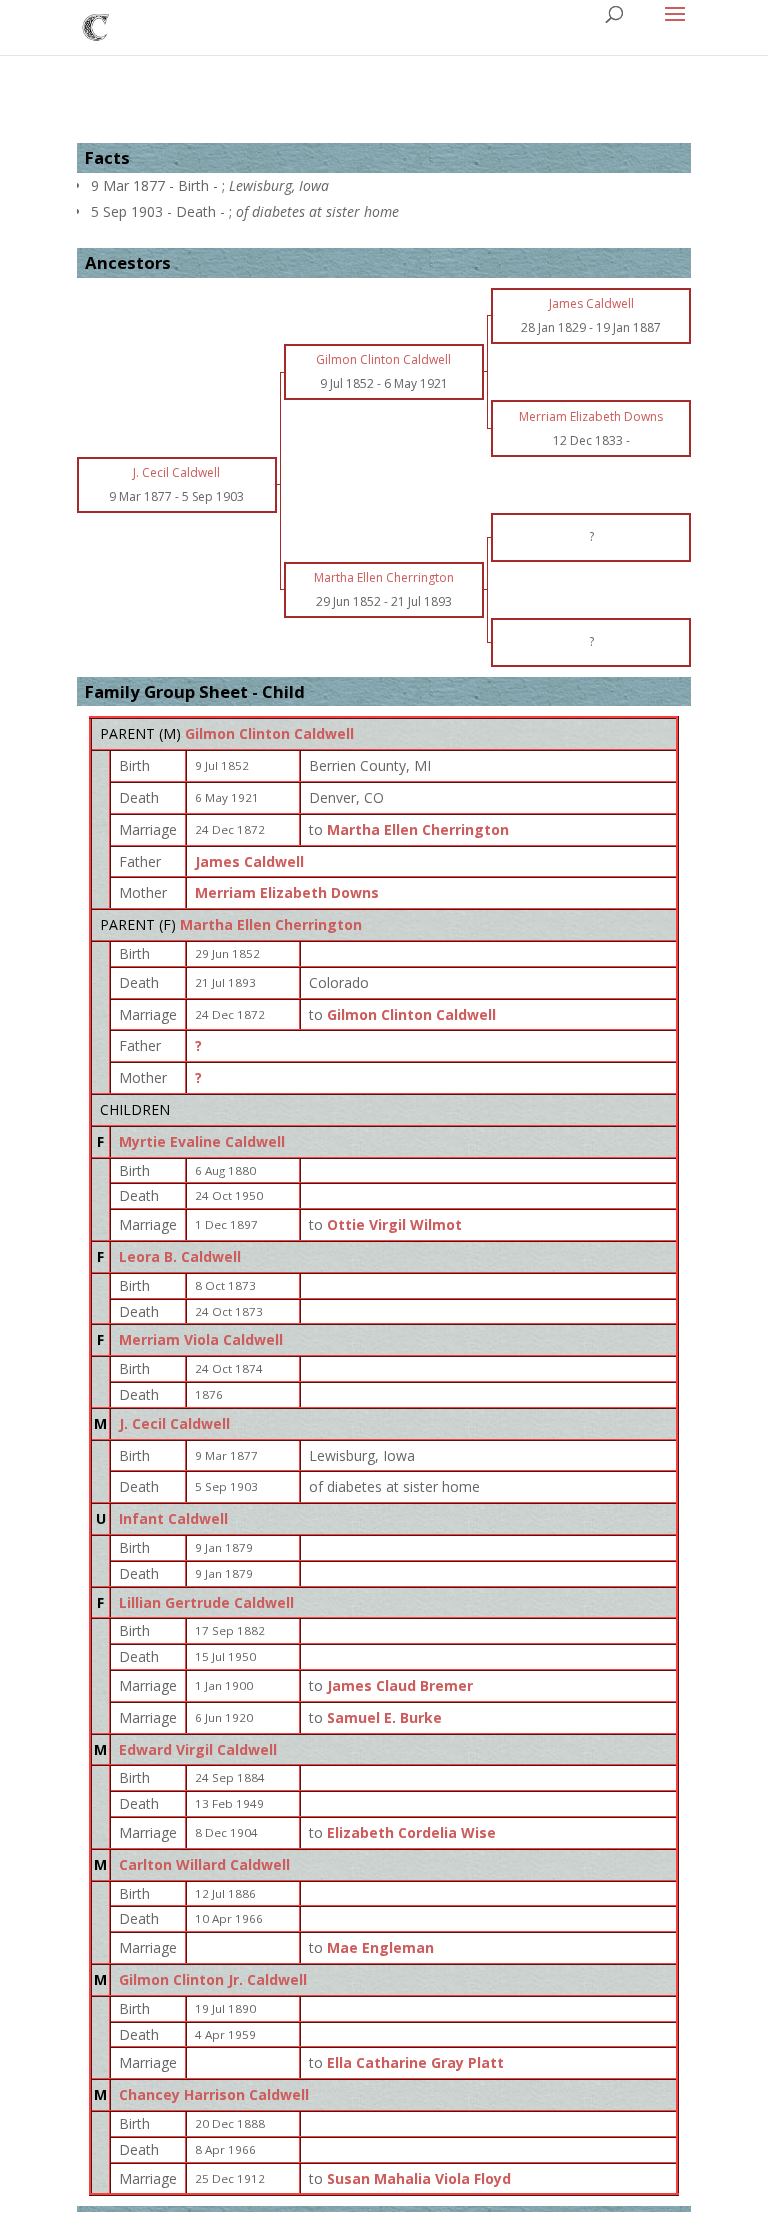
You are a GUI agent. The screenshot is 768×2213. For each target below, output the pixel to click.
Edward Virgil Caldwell (198, 1749)
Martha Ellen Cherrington (271, 924)
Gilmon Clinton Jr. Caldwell (213, 1979)
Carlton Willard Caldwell (204, 1864)
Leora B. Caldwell (180, 1256)
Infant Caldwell (173, 1518)
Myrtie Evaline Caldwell (202, 1141)
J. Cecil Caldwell (174, 1423)
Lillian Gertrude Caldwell (206, 1602)
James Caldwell (249, 861)
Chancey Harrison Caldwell (214, 2094)
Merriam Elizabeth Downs (287, 892)
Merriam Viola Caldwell (201, 1339)
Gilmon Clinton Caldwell (269, 733)
